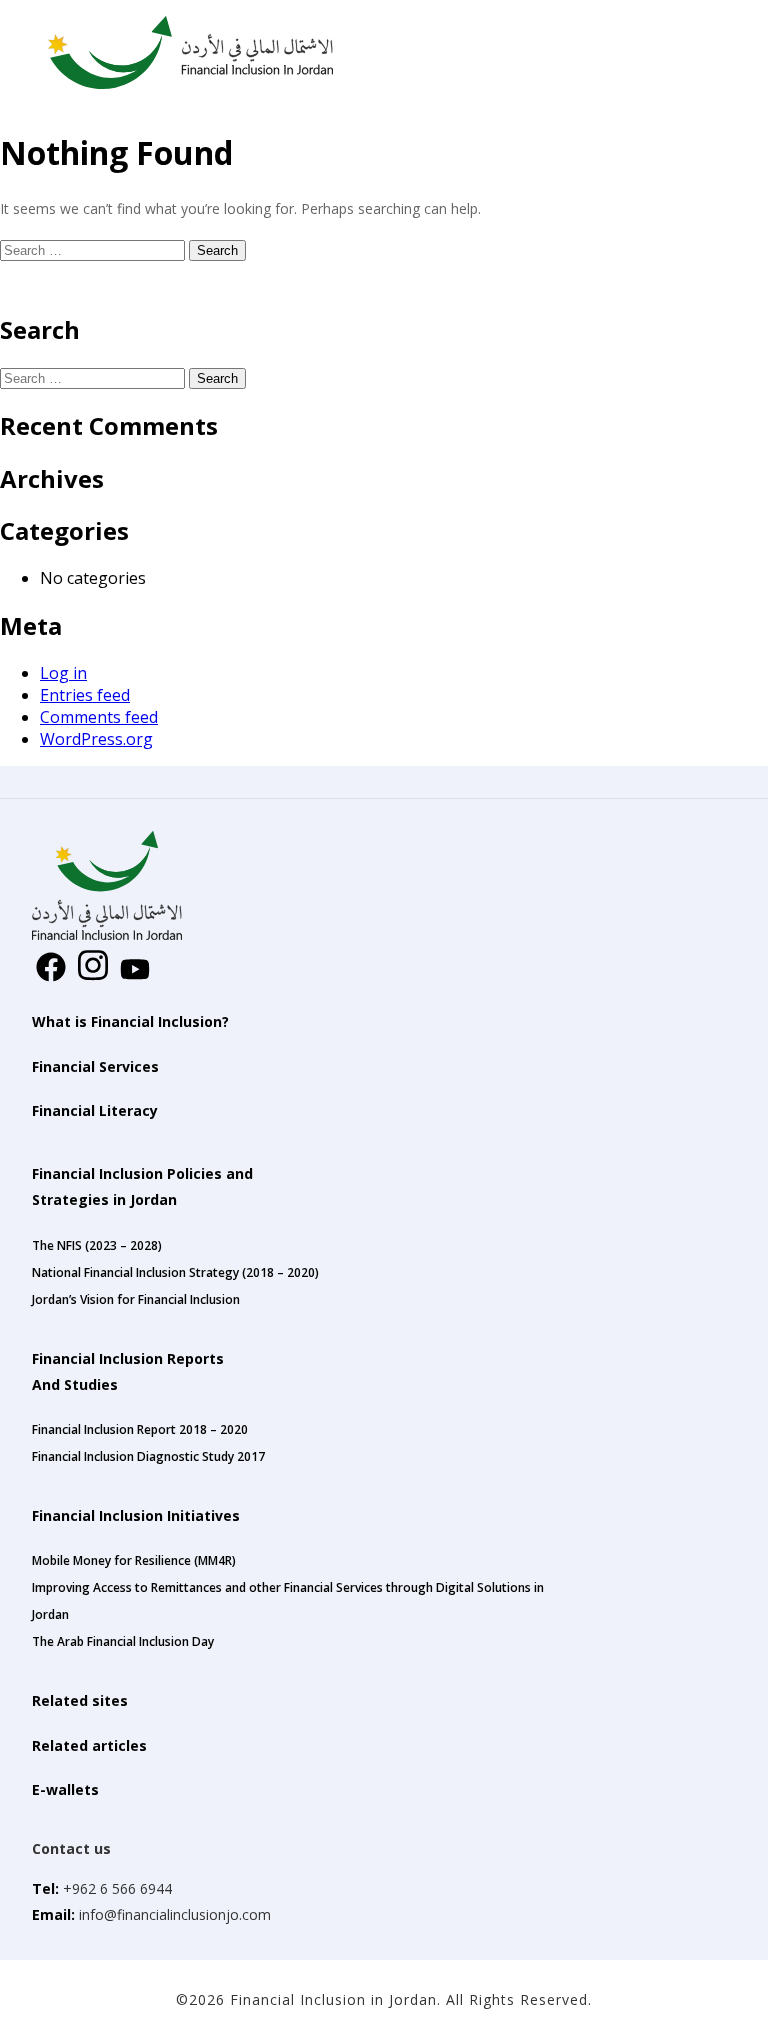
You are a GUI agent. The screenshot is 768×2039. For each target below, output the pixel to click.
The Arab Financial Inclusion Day (123, 1641)
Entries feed (85, 695)
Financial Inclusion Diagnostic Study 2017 (148, 1456)
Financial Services (95, 1066)
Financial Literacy (95, 1110)
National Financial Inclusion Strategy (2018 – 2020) (175, 1272)
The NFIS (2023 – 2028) (97, 1245)
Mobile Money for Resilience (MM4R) (134, 1560)
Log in (63, 673)
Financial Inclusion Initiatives (136, 1515)
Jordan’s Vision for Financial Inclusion (136, 1299)
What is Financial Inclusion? (130, 1021)
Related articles (89, 1745)
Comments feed (99, 717)
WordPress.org (96, 739)
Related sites (80, 1700)
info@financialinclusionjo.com (173, 1914)
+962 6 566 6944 (117, 1888)
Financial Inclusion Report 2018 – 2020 (140, 1429)
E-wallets (65, 1789)
